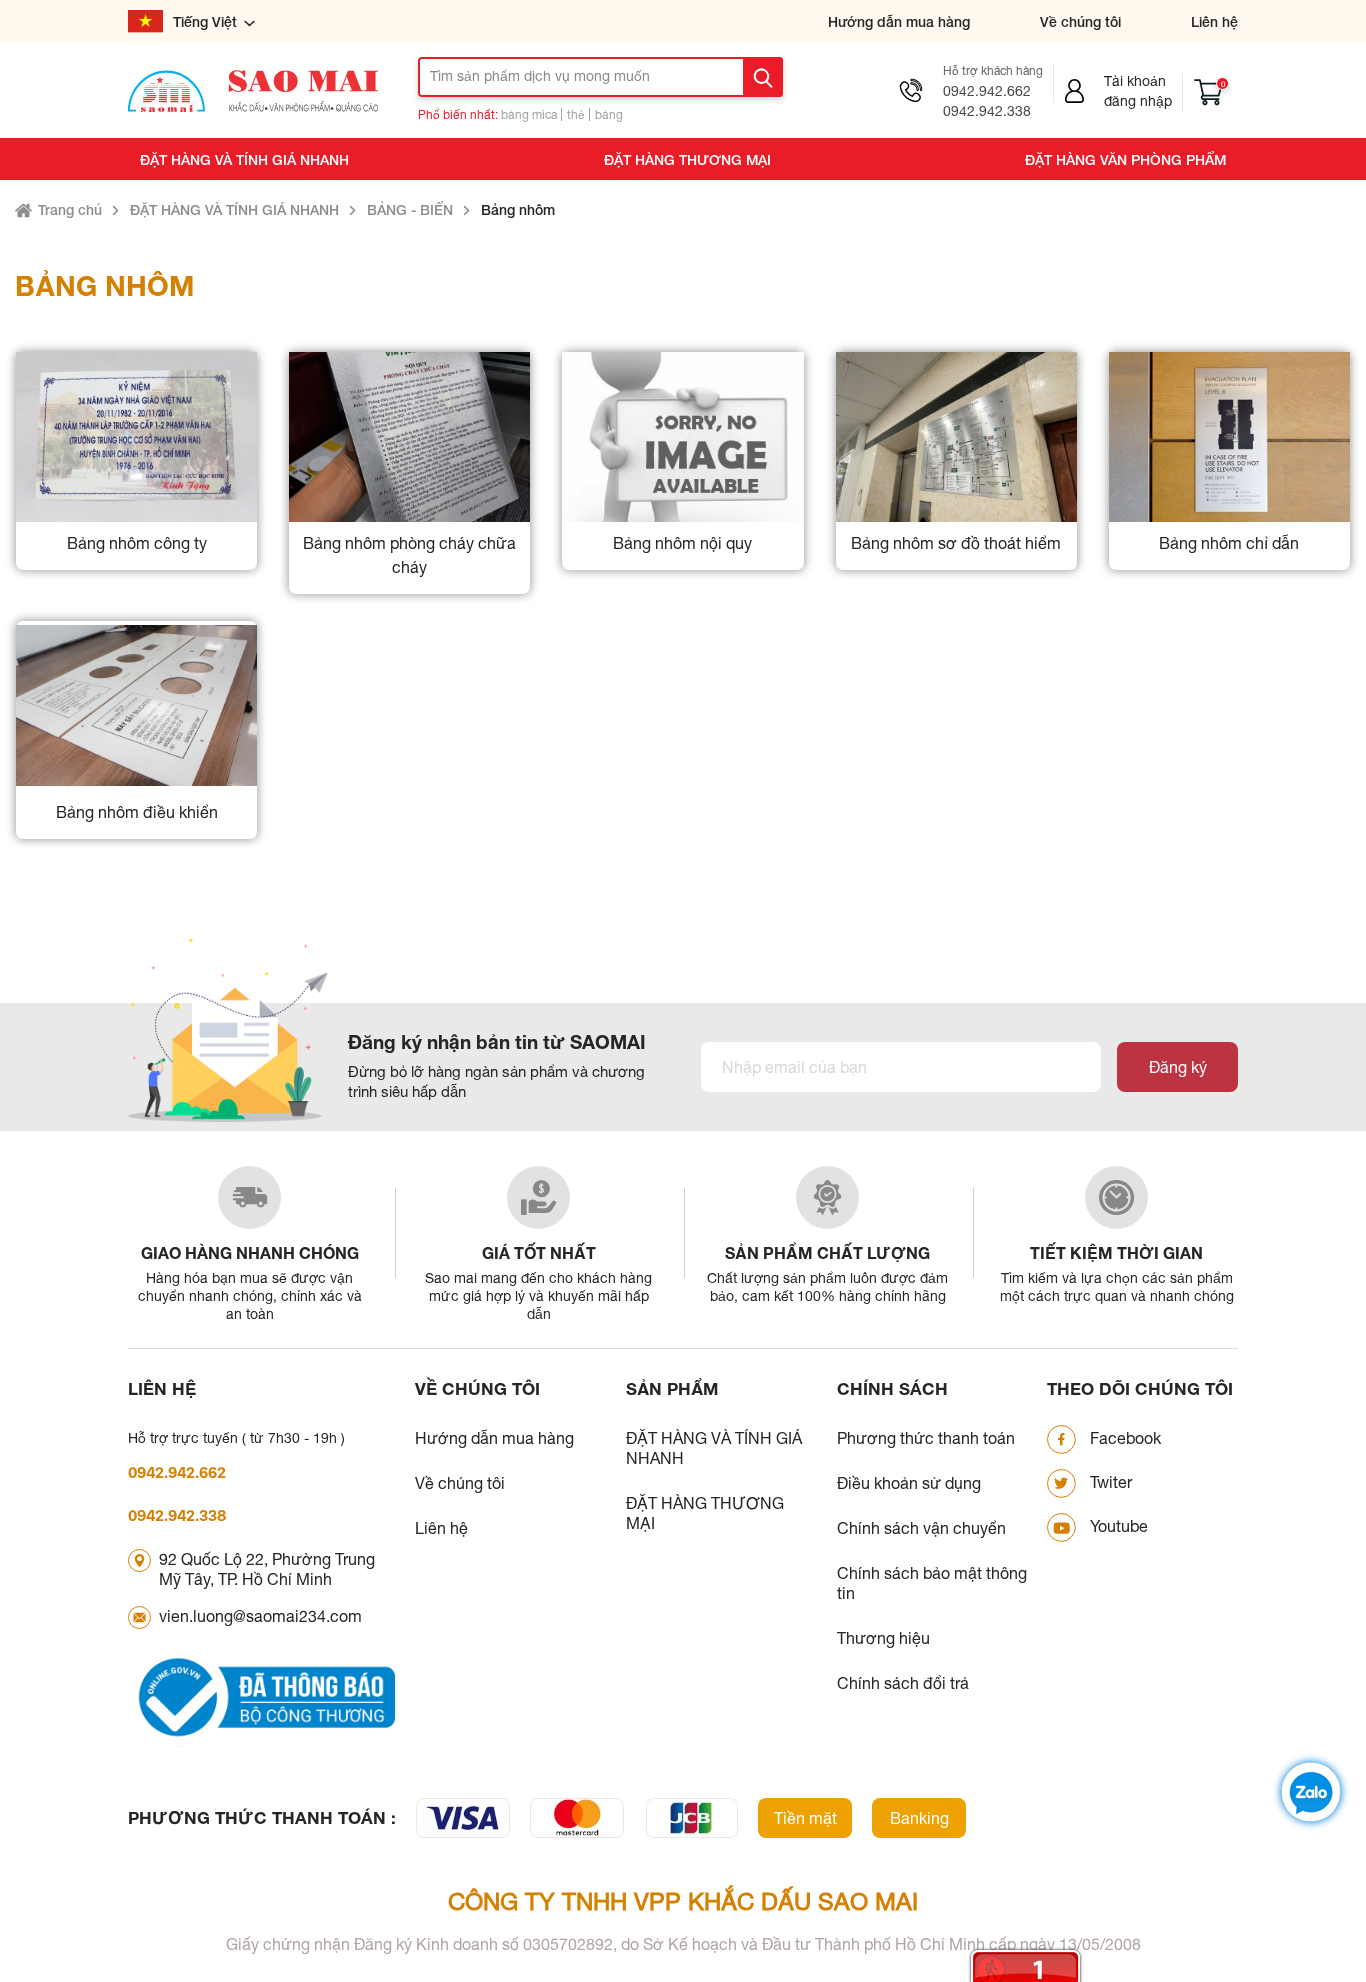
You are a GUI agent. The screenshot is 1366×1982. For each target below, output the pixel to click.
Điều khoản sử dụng (909, 1483)
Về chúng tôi (1080, 21)
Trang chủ (70, 209)
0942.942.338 (987, 111)
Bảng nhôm (518, 209)
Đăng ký (1178, 1067)
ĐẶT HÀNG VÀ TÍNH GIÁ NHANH (244, 159)
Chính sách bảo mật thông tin (932, 1583)
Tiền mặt (805, 1818)
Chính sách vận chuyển (921, 1528)
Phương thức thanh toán (926, 1438)
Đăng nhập (1138, 101)
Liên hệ (1214, 21)
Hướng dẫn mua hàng (899, 21)
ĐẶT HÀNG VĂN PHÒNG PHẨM (1125, 159)
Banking (919, 1818)
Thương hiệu (883, 1638)
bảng (609, 115)
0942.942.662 (987, 91)
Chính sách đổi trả (903, 1683)
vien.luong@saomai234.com (260, 1616)
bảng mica (529, 115)
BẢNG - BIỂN (410, 209)
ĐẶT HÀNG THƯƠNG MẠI (687, 159)
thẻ (576, 115)
